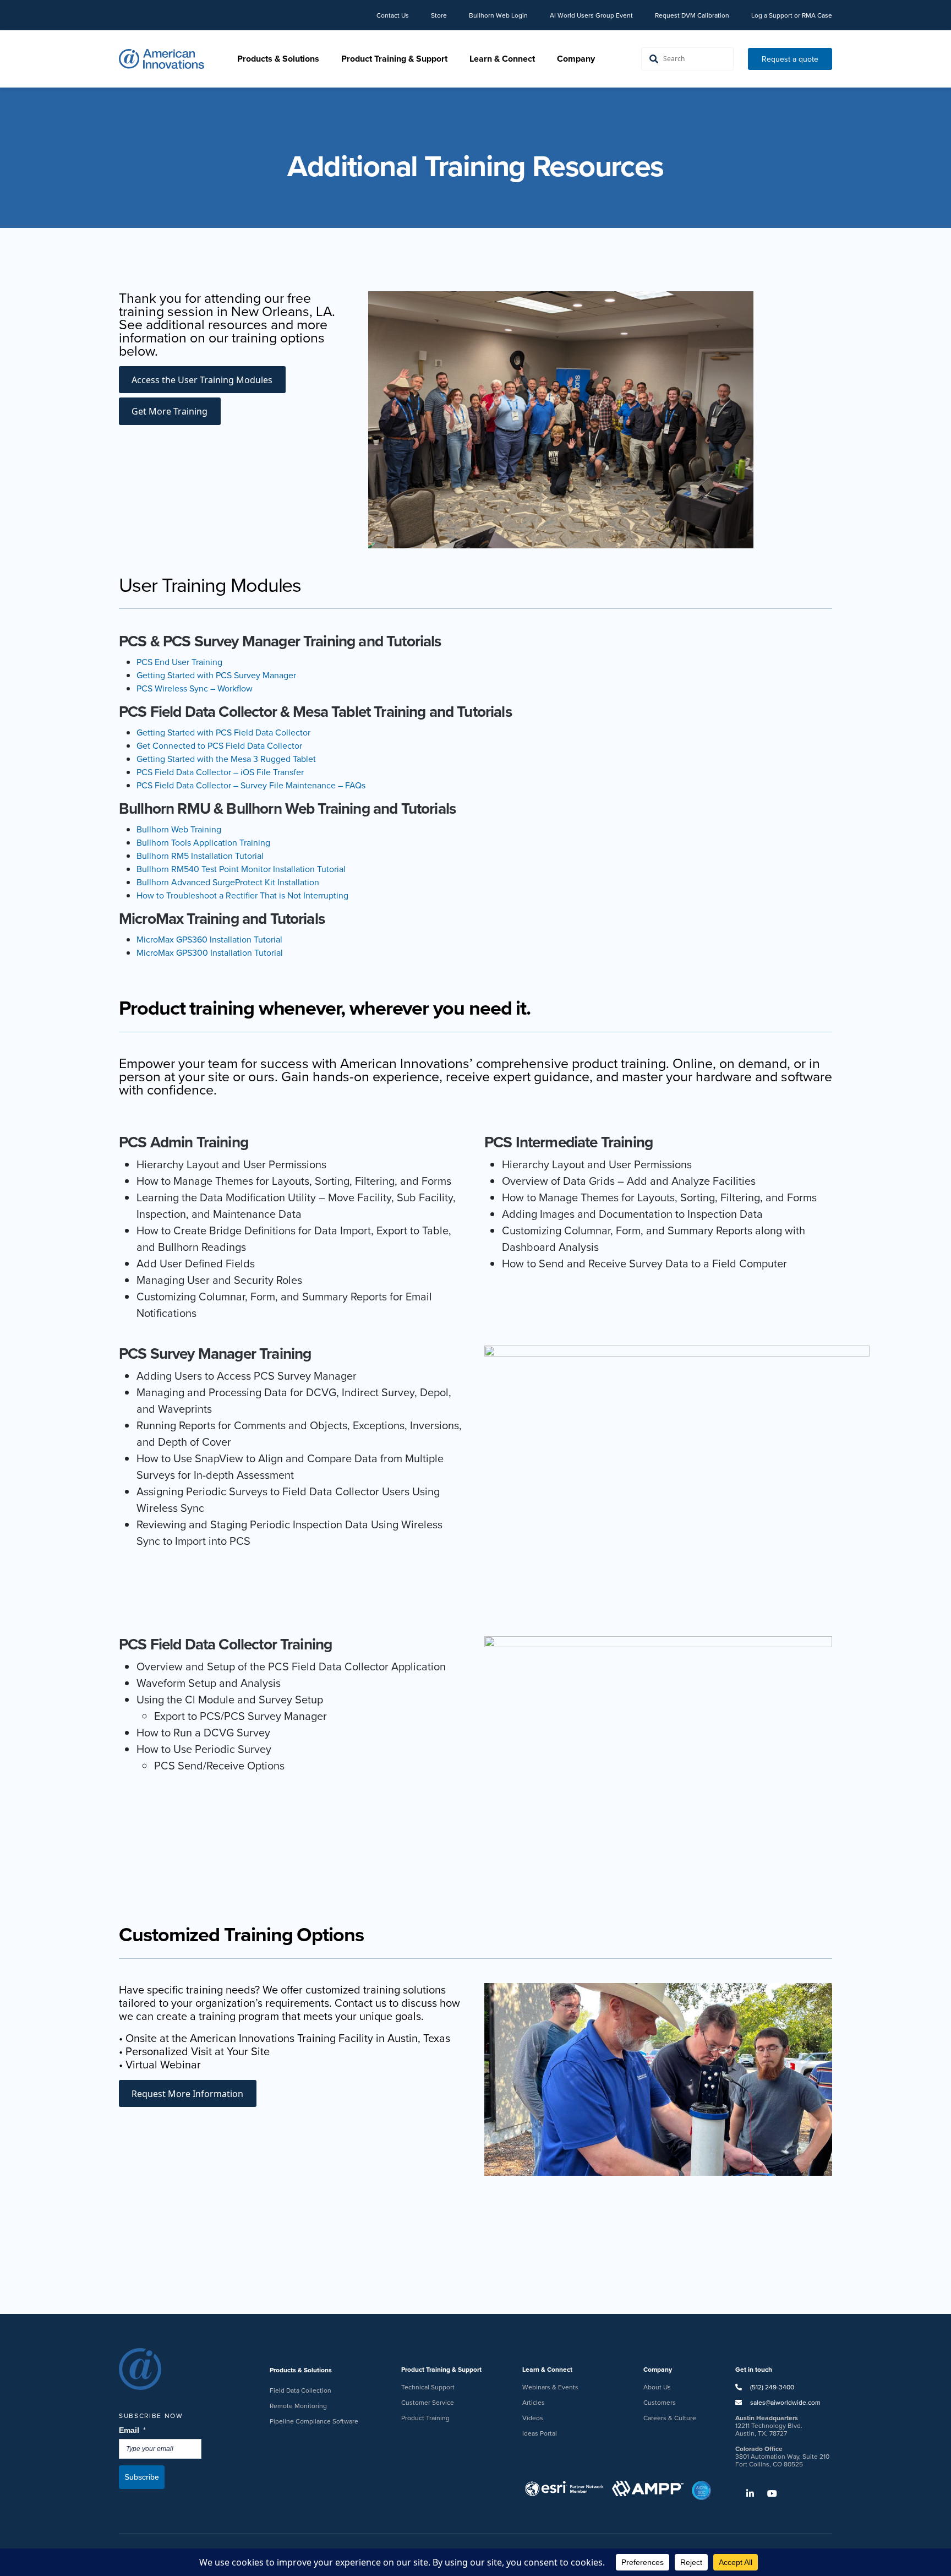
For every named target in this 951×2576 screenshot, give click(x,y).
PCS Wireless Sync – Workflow (195, 688)
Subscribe (142, 2477)
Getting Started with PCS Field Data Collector (223, 732)
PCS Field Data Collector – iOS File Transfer (220, 772)
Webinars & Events (550, 2387)
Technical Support (428, 2387)
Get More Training (170, 411)
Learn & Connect (502, 59)
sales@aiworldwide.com (785, 2402)
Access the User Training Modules (202, 380)
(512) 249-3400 (771, 2387)
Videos (533, 2418)
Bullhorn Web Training (179, 829)
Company (576, 59)
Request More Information (187, 2094)
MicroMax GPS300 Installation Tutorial (210, 952)
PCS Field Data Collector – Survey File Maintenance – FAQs (251, 785)
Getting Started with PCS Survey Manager (216, 675)
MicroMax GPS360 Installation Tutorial (209, 939)
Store (439, 15)
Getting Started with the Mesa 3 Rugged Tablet (226, 759)
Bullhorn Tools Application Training (203, 842)
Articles (534, 2402)
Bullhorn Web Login (498, 15)
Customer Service (428, 2402)
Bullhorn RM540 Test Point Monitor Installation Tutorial (241, 869)
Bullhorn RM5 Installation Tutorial (200, 856)
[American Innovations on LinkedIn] (745, 2493)
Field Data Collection (300, 2390)
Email (133, 2430)
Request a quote (790, 59)
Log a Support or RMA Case (792, 15)
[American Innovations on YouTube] (767, 2493)
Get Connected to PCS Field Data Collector (219, 745)
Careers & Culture (670, 2418)
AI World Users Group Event (591, 15)
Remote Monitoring (298, 2406)
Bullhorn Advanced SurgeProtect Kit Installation (228, 882)
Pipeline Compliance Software (314, 2421)
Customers (660, 2402)
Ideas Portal (540, 2433)
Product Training (425, 2418)
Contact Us (393, 15)
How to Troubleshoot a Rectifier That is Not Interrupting (242, 895)
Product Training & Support (394, 59)
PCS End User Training (179, 662)
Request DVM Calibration (692, 15)
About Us (657, 2387)
